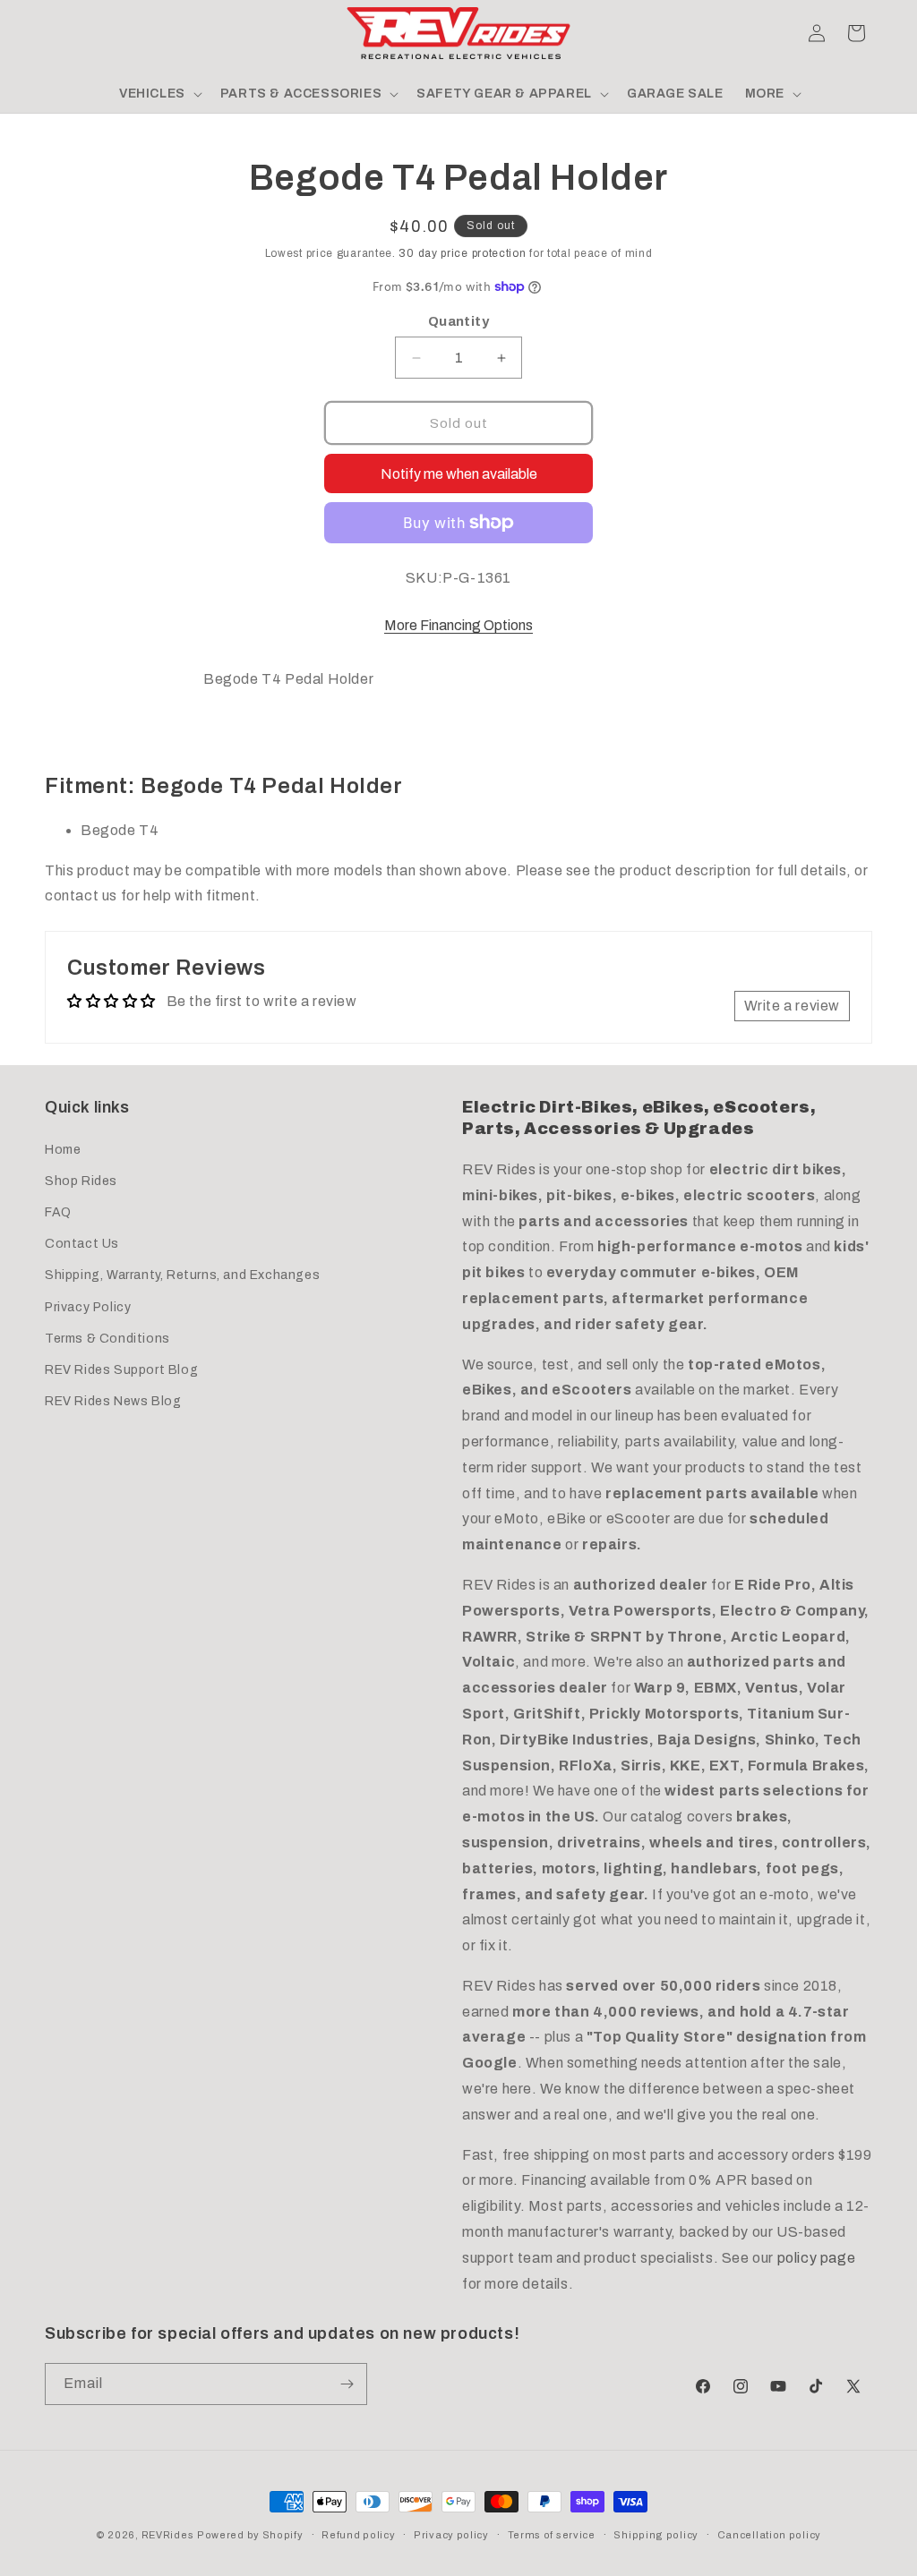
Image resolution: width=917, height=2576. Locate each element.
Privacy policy (451, 2535)
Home (63, 1150)
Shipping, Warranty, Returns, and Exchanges (182, 1275)
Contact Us (82, 1244)
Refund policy (358, 2535)
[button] (64, 33)
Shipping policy (656, 2535)
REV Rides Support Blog (121, 1370)
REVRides (168, 2535)
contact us (81, 896)
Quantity (458, 321)
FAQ (58, 1212)
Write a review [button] (792, 1006)
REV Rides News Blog (113, 1401)
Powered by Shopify (250, 2535)
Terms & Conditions (107, 1339)
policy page (817, 2258)
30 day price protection (462, 253)
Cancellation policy (769, 2535)
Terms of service (552, 2535)
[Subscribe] (347, 2384)
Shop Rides (81, 1181)
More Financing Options (458, 625)
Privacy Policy (88, 1307)
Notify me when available (459, 474)
